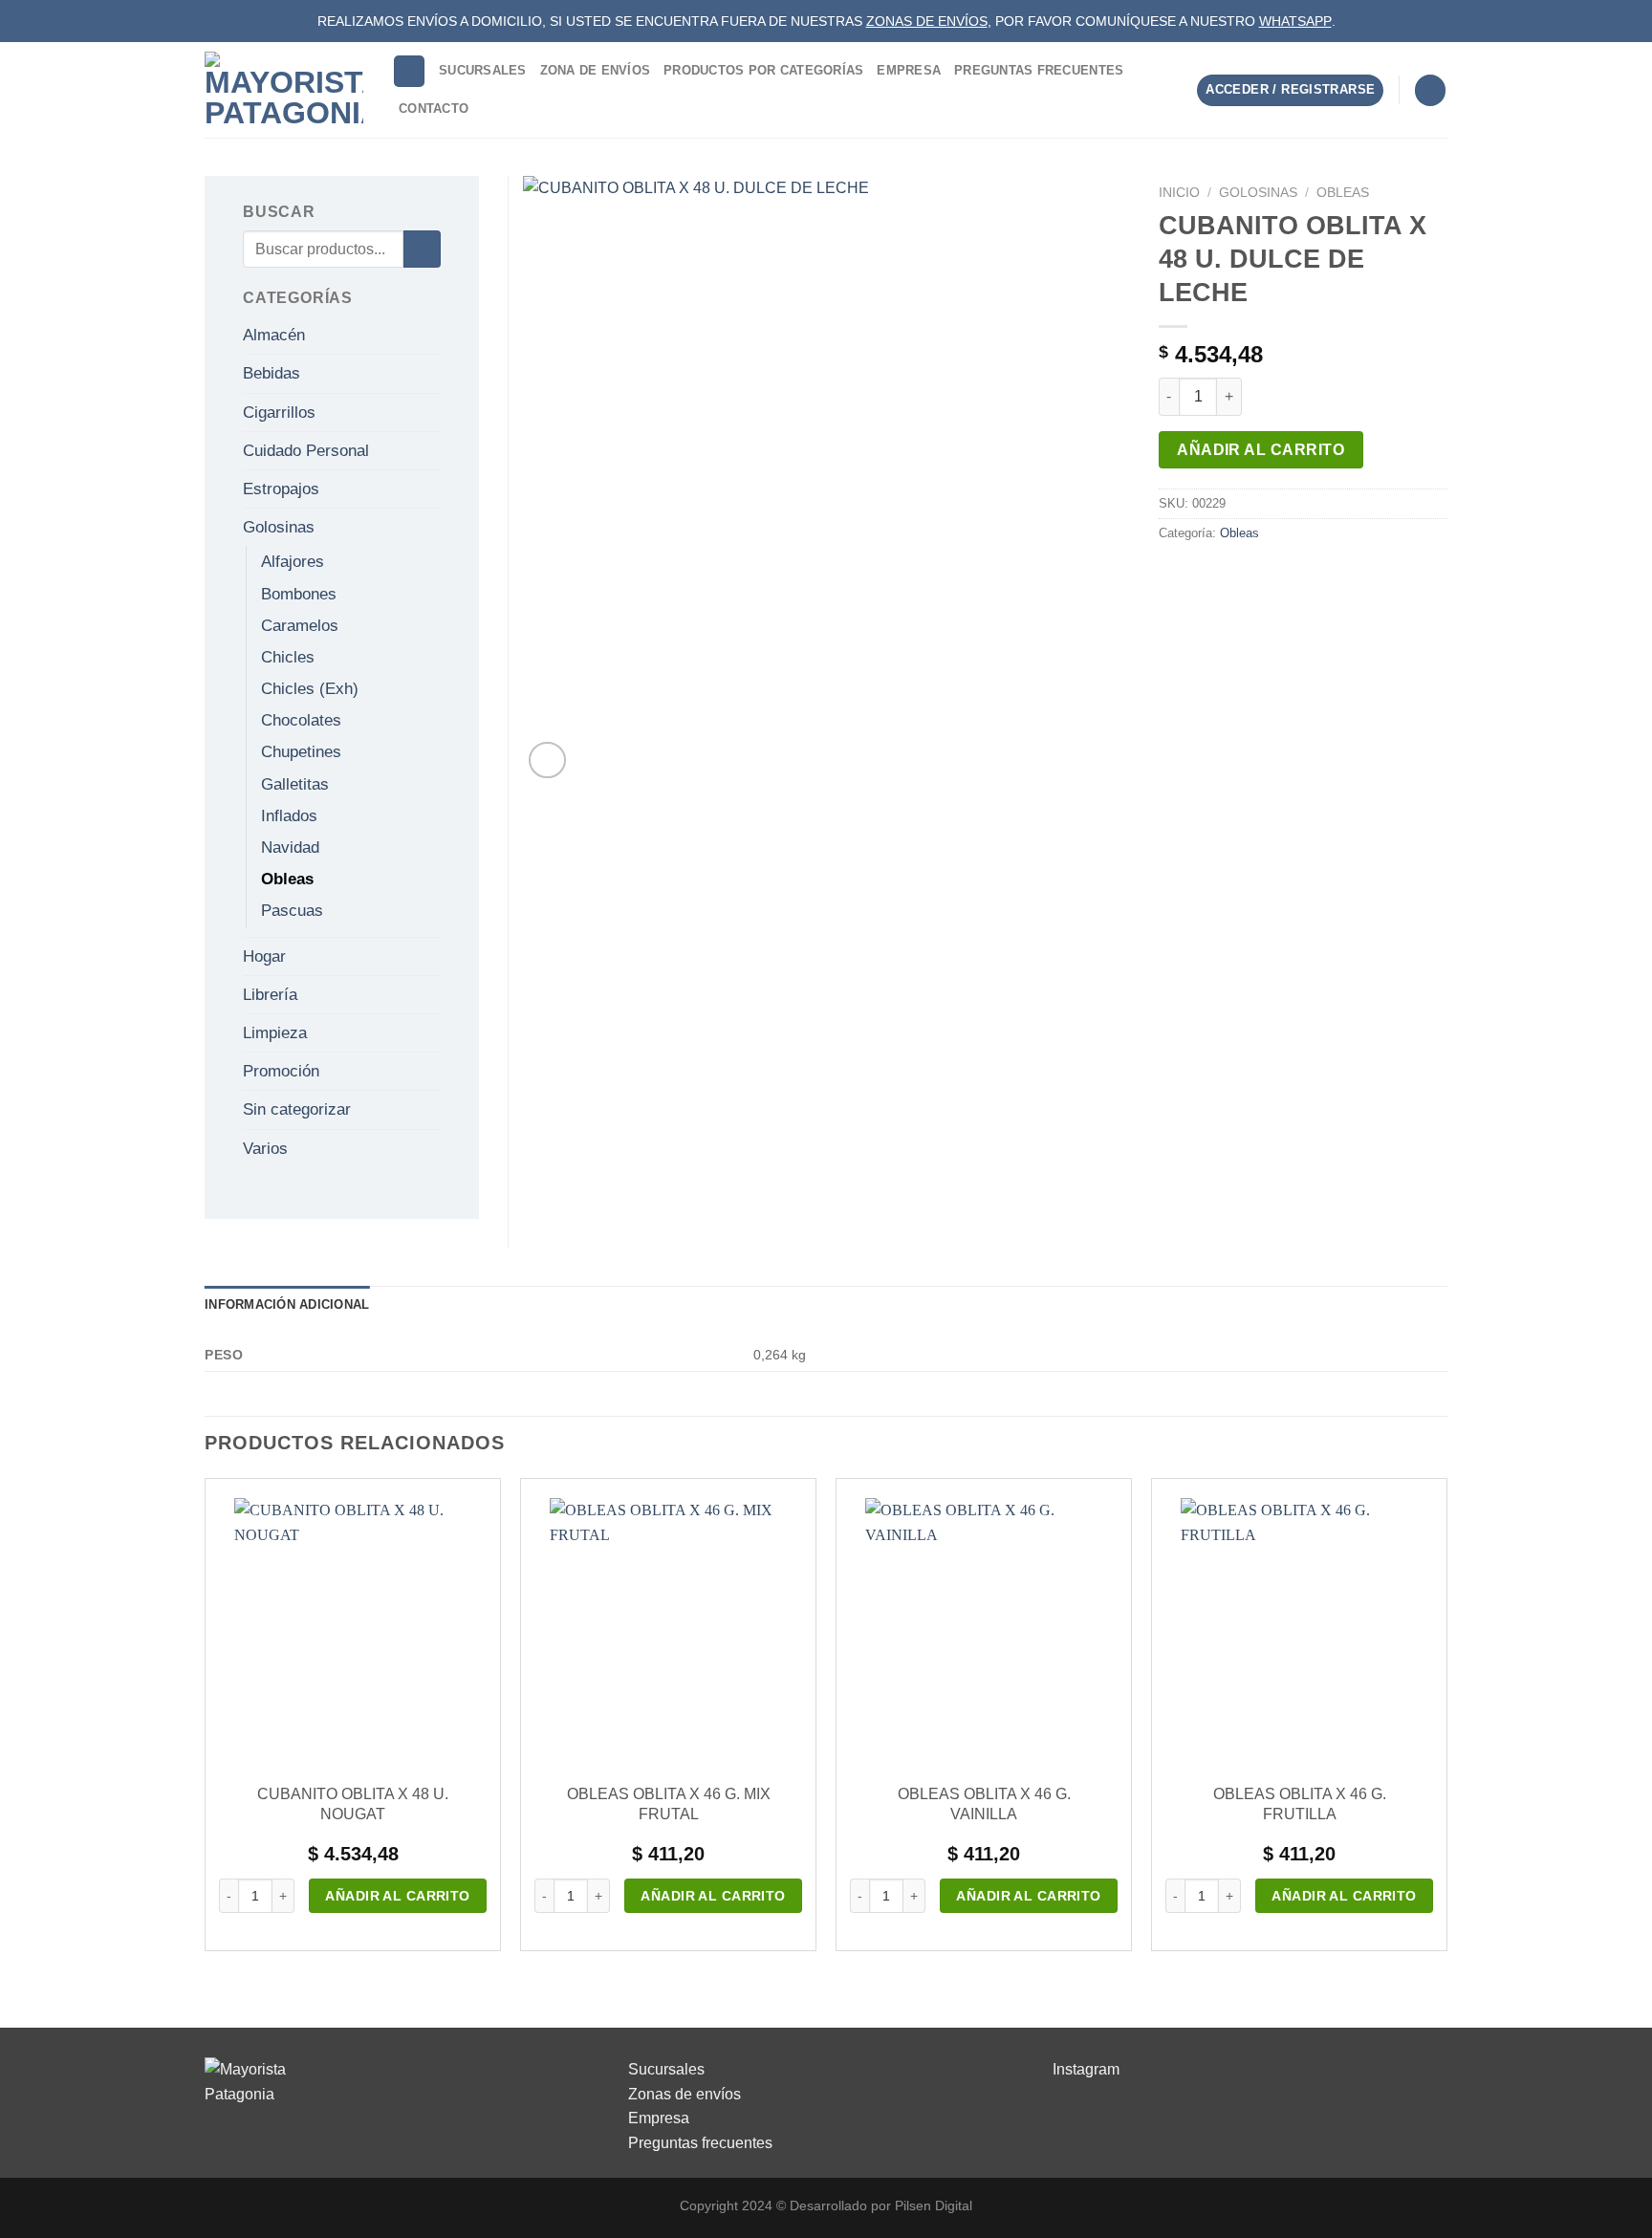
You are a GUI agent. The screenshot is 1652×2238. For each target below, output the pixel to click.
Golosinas (1258, 193)
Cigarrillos (279, 413)
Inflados (289, 816)
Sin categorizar (297, 1109)
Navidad (290, 847)
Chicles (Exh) (310, 689)
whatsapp (1295, 21)
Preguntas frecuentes (700, 2143)
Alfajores (293, 562)
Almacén (274, 335)
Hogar (264, 956)
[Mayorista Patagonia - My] (252, 2081)
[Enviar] (422, 249)
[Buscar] (409, 71)
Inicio (1179, 193)
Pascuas (292, 911)
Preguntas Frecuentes (1039, 70)
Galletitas (295, 784)
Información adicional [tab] (287, 1304)
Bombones (299, 594)
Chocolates (301, 720)
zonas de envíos (927, 21)
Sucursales (483, 70)
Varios (265, 1149)
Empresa (909, 70)
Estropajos (281, 489)
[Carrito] (1430, 90)
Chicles (288, 657)
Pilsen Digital (934, 2205)
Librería (270, 995)
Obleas (1343, 193)
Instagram (1086, 2069)
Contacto (434, 109)
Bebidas (272, 373)
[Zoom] (547, 760)
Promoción (281, 1071)
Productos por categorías (763, 70)
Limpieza (275, 1033)
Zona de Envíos (596, 70)
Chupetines (301, 752)
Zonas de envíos (685, 2094)
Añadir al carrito (1261, 450)
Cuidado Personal (306, 451)
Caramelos (300, 626)
